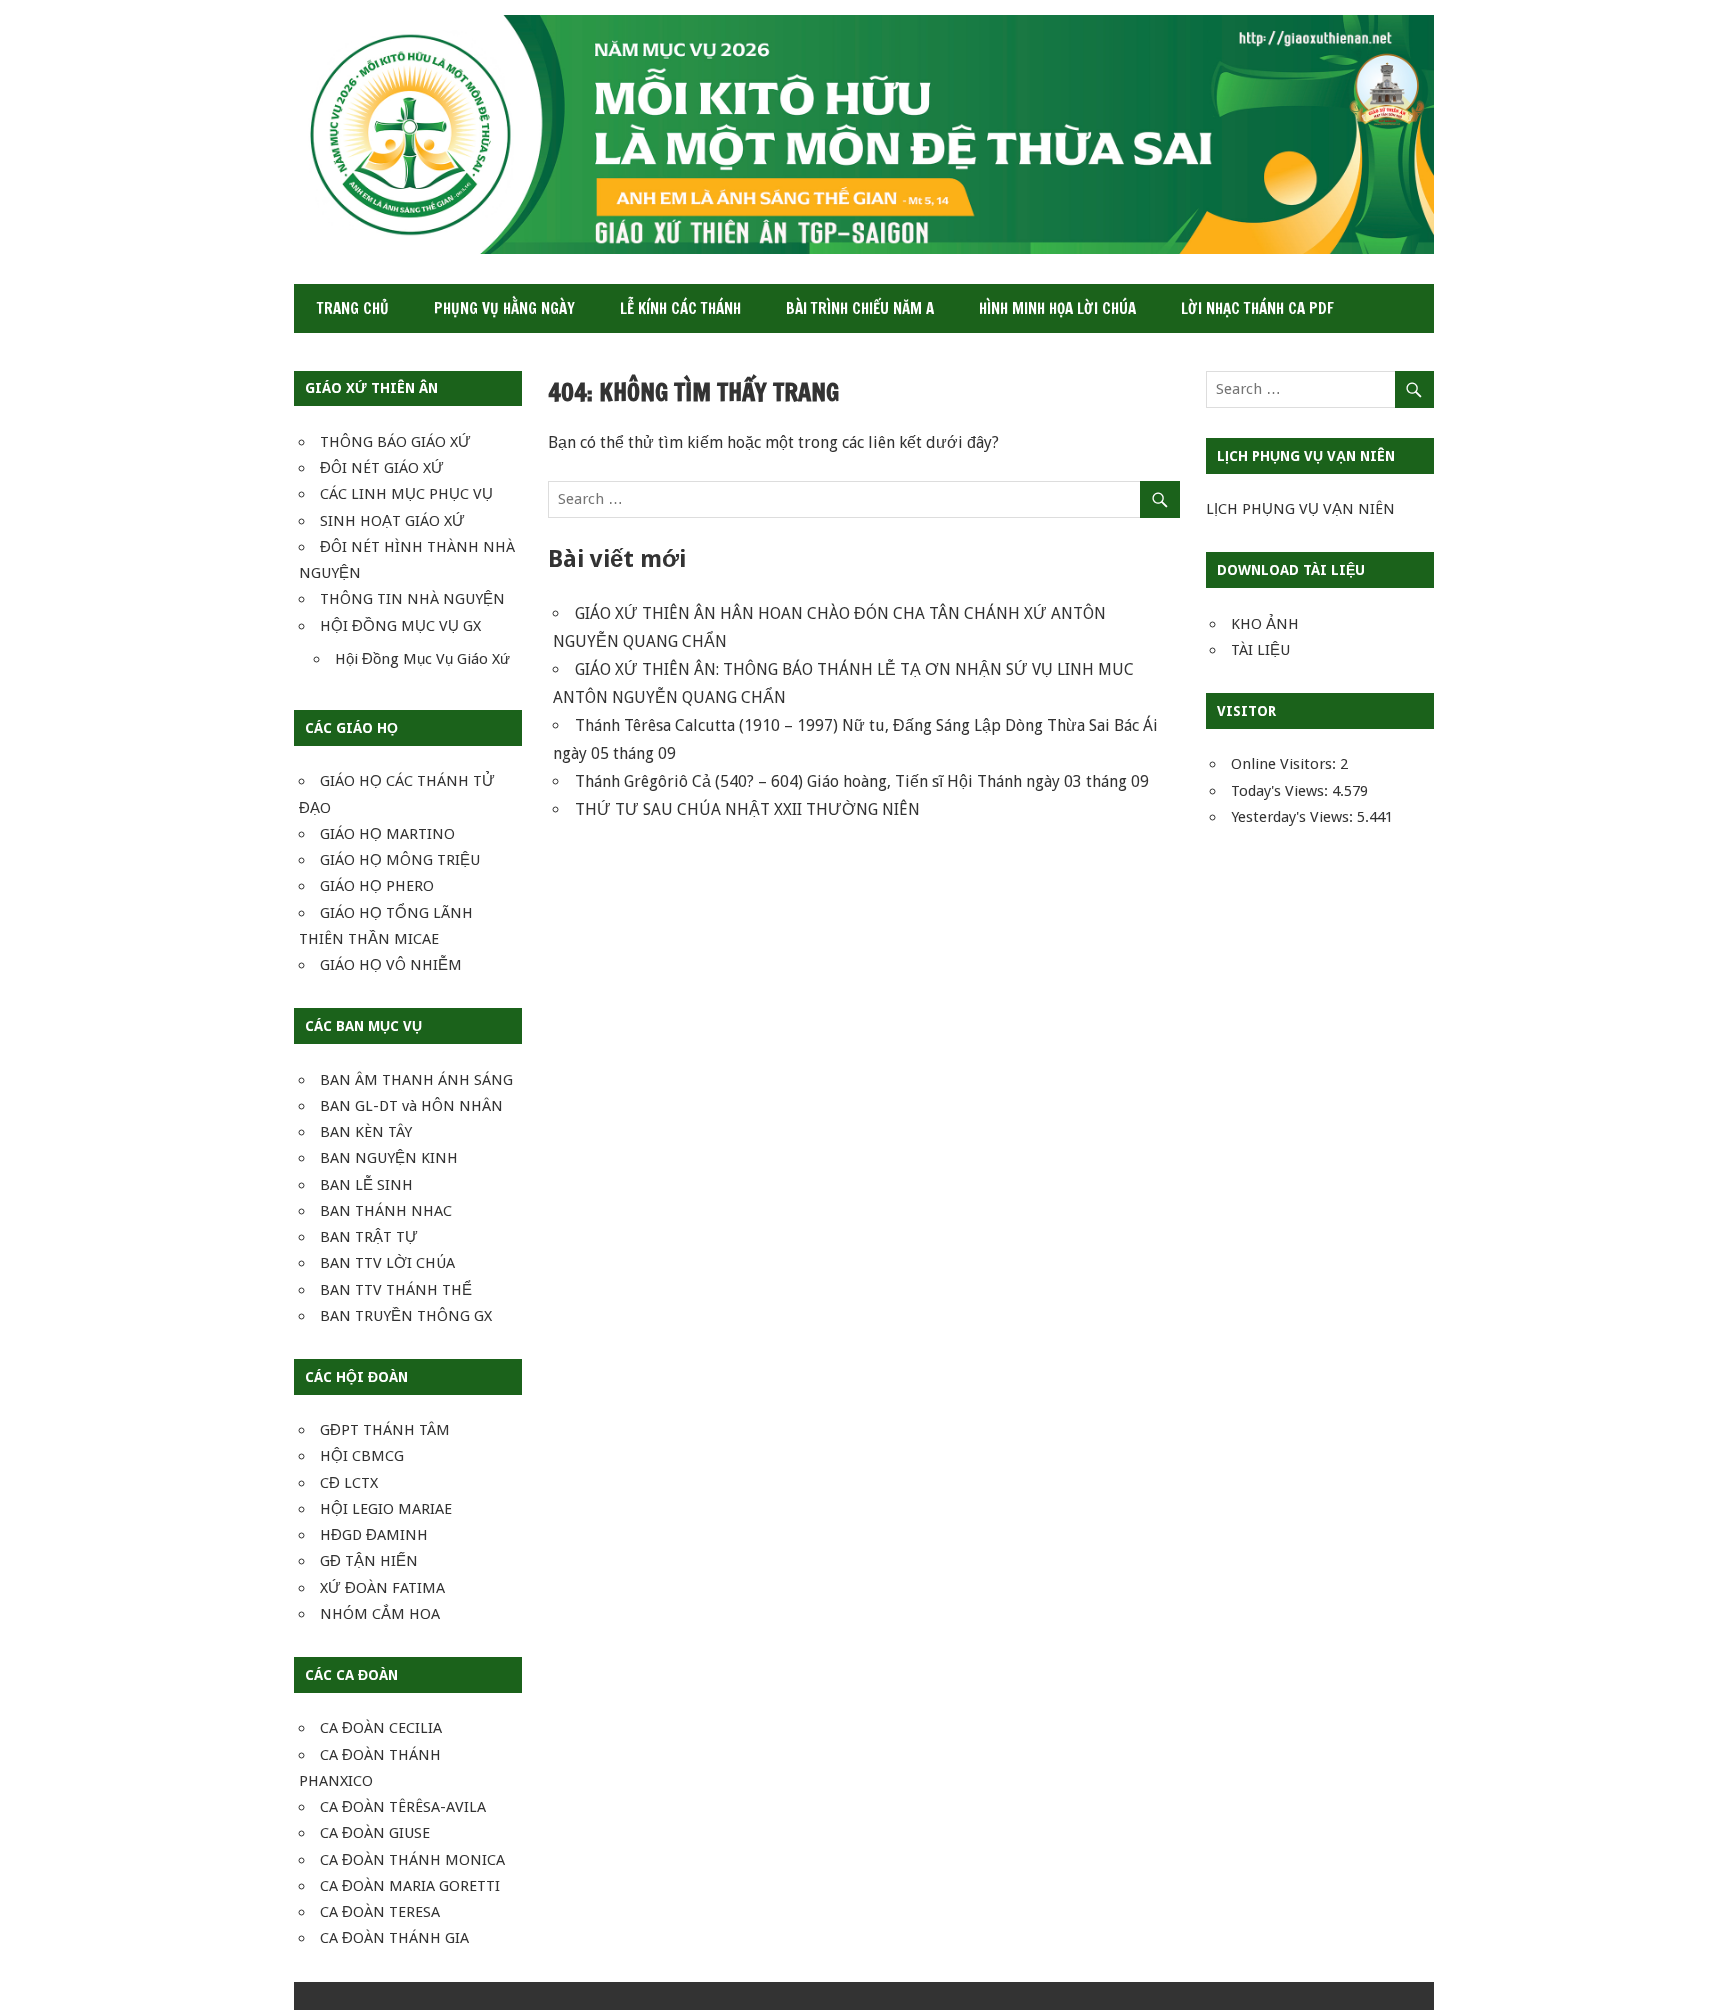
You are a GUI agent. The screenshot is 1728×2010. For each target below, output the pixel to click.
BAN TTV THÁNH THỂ (396, 1290)
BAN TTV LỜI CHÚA (387, 1263)
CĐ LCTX (349, 1483)
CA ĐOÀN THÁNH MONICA (412, 1860)
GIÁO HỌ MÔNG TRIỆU (400, 860)
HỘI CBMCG (362, 1456)
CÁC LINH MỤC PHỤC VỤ (406, 494)
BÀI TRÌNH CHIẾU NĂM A (860, 308)
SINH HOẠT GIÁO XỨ (392, 521)
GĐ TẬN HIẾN (369, 1561)
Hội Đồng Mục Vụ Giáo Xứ (422, 659)
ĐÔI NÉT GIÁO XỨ (382, 468)
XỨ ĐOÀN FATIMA (382, 1588)
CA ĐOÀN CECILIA (381, 1728)
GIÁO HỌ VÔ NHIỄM (391, 965)
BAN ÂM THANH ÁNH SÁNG (416, 1080)
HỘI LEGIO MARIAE (386, 1509)
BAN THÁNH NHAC (386, 1211)
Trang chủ (353, 308)
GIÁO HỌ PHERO (377, 886)
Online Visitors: (1285, 764)
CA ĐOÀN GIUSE (375, 1833)
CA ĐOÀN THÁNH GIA (394, 1938)
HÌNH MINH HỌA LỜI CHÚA (1057, 308)
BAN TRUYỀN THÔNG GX (406, 1316)
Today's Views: (1281, 791)
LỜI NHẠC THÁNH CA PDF (1257, 308)
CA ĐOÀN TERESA (380, 1912)
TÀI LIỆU (1260, 650)
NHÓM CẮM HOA (380, 1614)
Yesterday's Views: (1294, 817)
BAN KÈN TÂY (366, 1132)
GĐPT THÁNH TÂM (385, 1430)
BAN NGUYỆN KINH (389, 1158)
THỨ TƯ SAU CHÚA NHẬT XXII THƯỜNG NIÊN (747, 809)
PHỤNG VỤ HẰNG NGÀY (504, 308)
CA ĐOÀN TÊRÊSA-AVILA (403, 1807)
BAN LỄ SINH (366, 1185)
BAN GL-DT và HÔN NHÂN (411, 1106)
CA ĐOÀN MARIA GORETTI (410, 1886)
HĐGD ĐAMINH (374, 1535)
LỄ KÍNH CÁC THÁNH (680, 308)
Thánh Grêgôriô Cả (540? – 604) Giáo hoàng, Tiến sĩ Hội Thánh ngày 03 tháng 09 (862, 781)
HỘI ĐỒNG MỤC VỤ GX (400, 626)
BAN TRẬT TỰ (369, 1237)
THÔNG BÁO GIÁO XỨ (395, 442)
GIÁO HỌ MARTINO (387, 834)
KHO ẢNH (1265, 624)
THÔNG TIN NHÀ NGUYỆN (412, 599)
